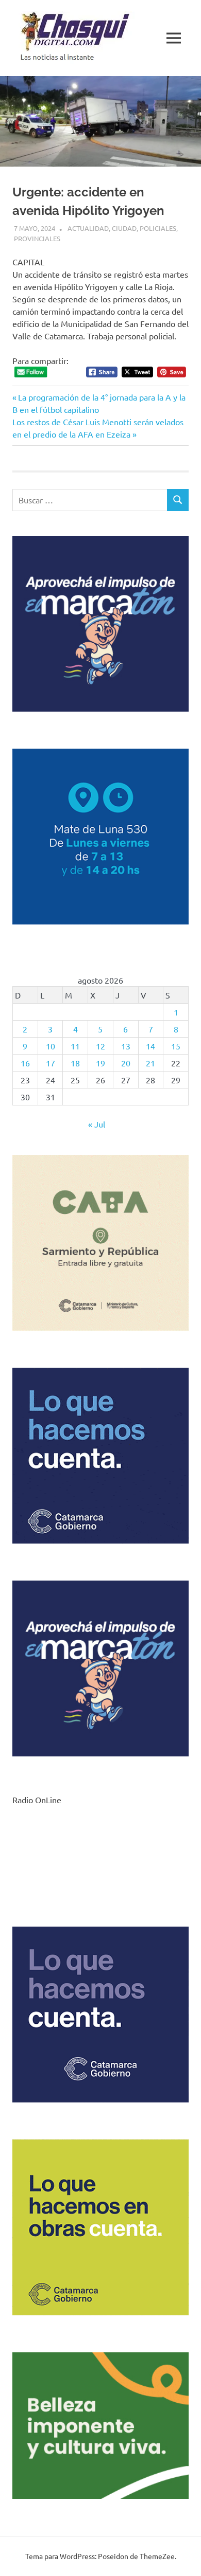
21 (150, 1063)
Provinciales (37, 238)
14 (150, 1046)
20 (126, 1063)
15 (176, 1046)
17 (51, 1063)
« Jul (97, 1124)
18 (75, 1063)
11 (75, 1046)
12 (100, 1046)
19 (100, 1063)
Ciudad (124, 228)
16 (25, 1063)
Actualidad (88, 228)
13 (126, 1046)
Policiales (158, 228)
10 (51, 1046)
